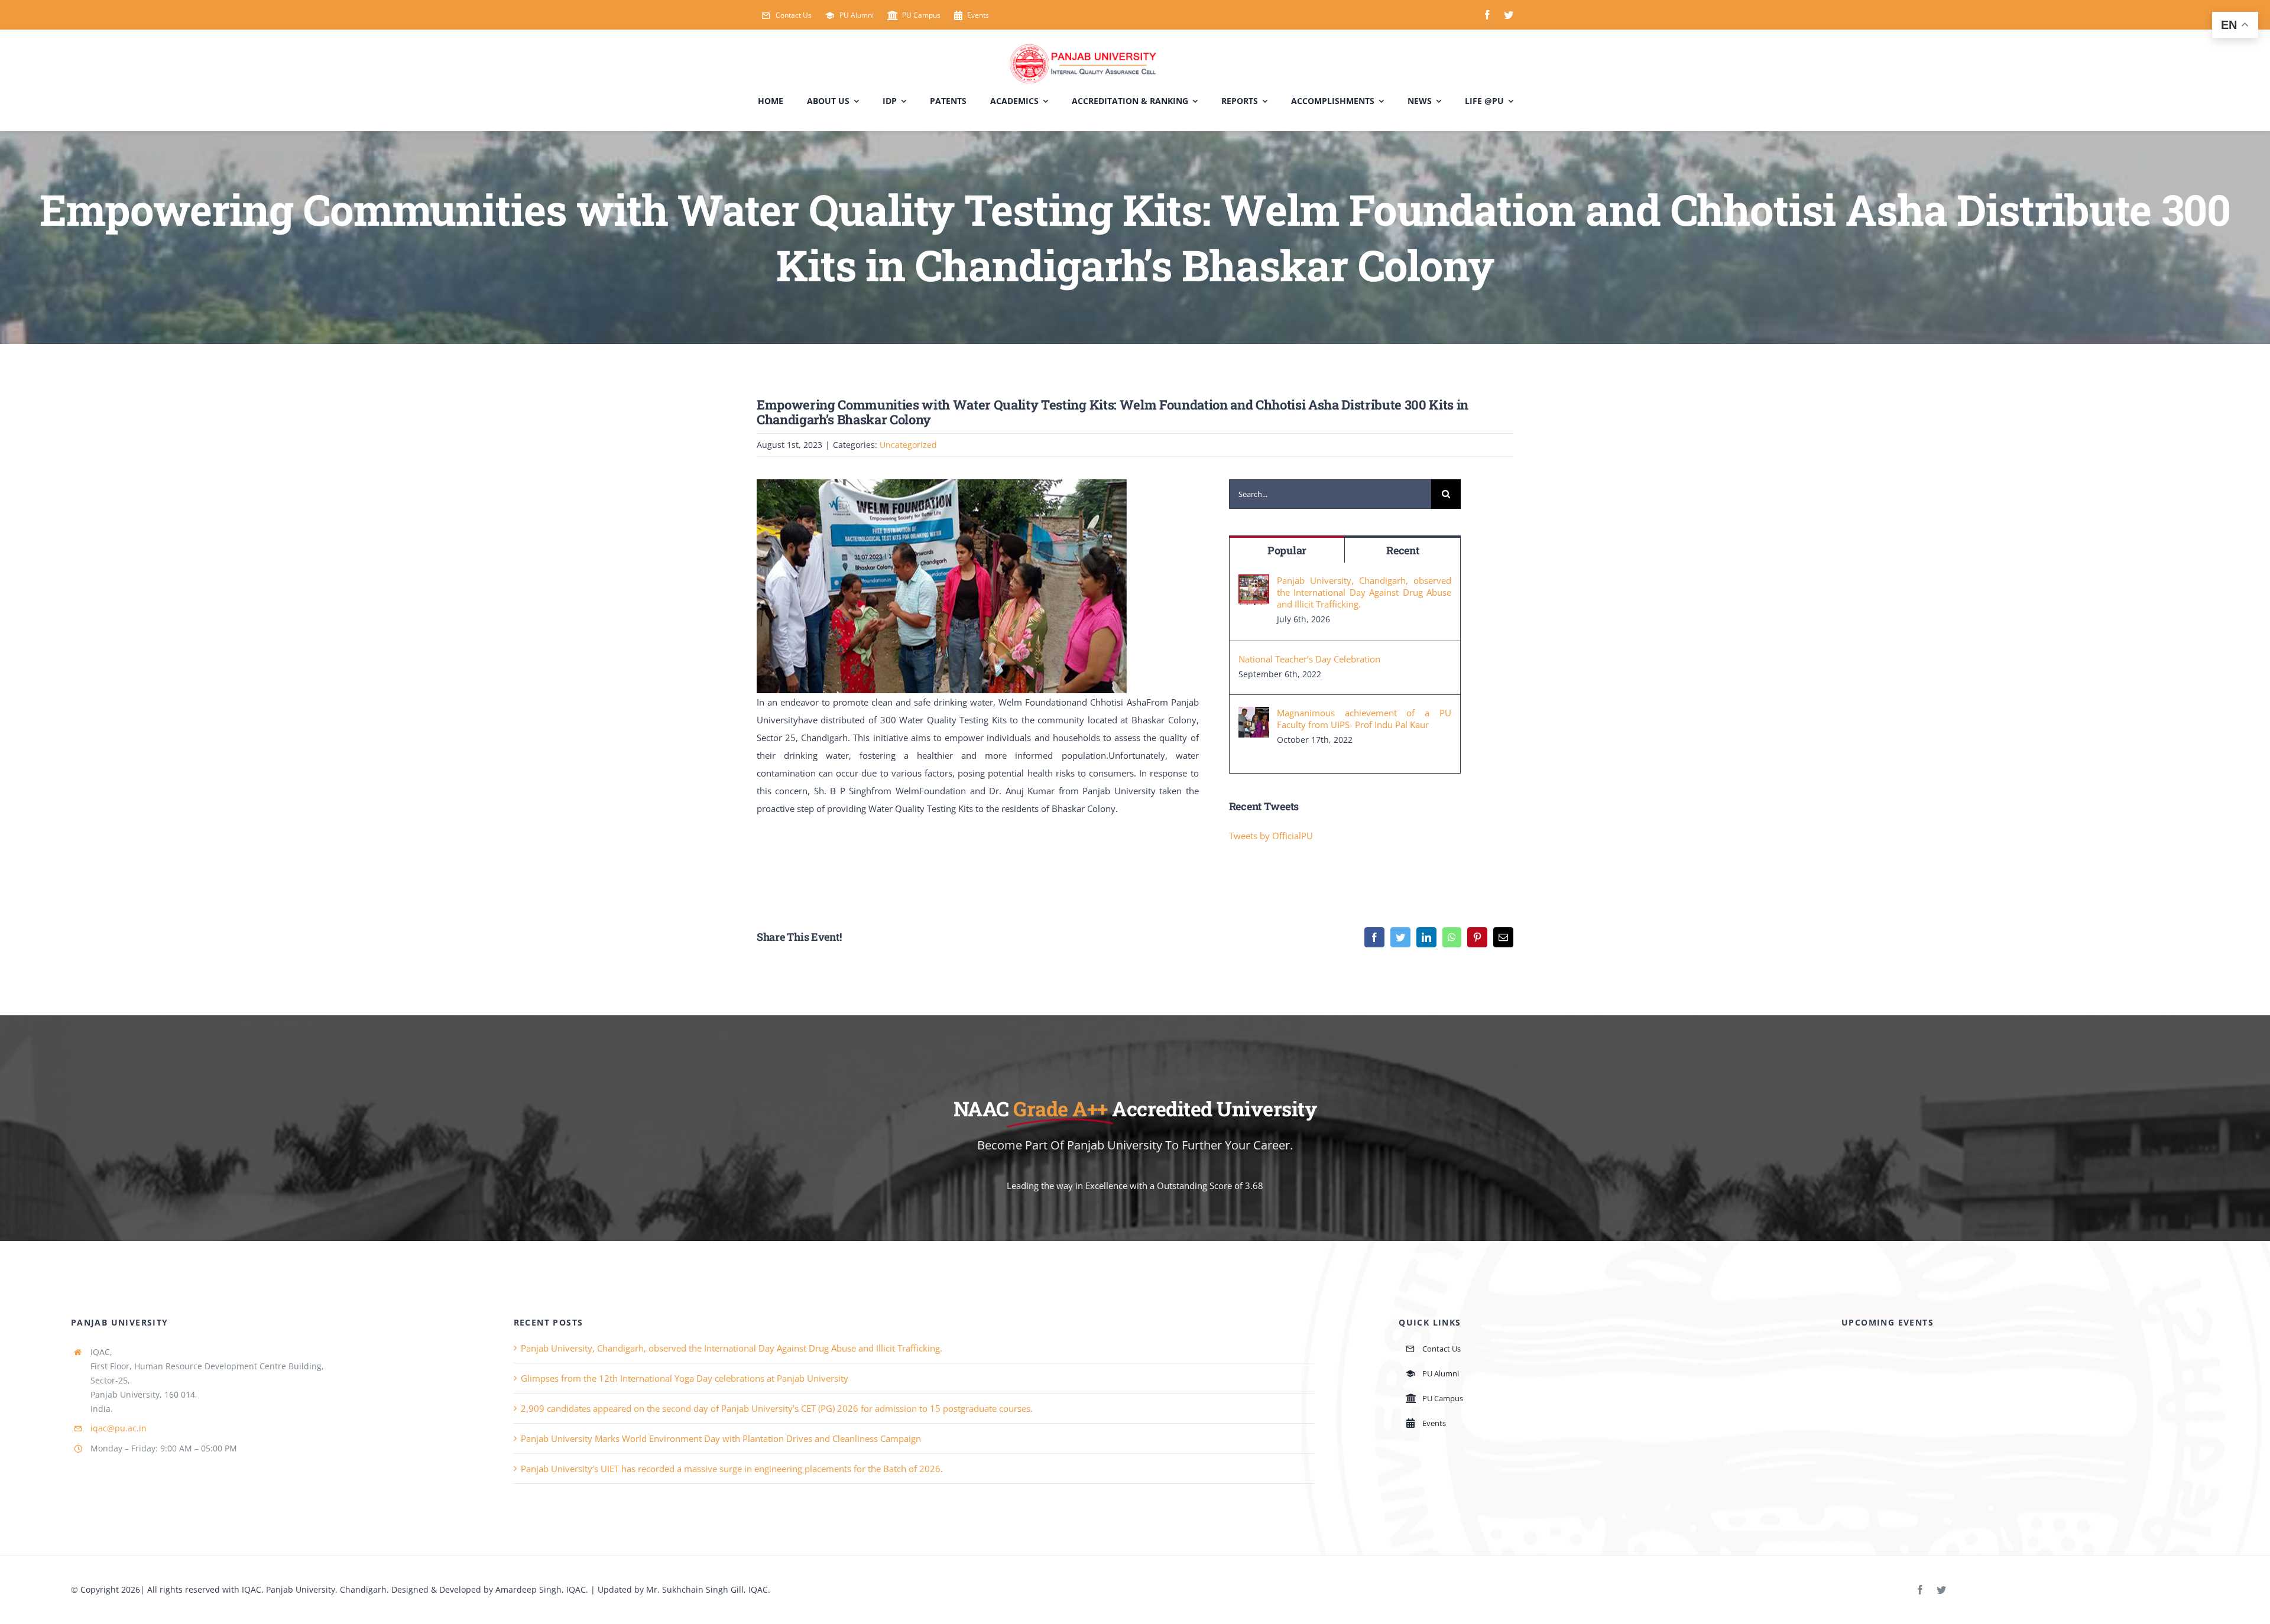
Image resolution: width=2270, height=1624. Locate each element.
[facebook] (1487, 15)
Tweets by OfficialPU (1271, 836)
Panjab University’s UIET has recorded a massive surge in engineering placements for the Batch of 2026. (732, 1469)
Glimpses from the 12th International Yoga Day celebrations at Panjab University (685, 1378)
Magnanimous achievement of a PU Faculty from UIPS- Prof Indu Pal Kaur (1364, 719)
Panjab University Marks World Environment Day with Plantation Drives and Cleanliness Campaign (721, 1438)
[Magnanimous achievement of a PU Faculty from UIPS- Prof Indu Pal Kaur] (1254, 716)
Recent (1402, 550)
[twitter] (1509, 15)
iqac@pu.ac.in (119, 1428)
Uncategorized (908, 445)
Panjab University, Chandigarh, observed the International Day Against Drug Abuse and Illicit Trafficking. (1364, 592)
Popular (1287, 550)
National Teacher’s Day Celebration (1309, 659)
